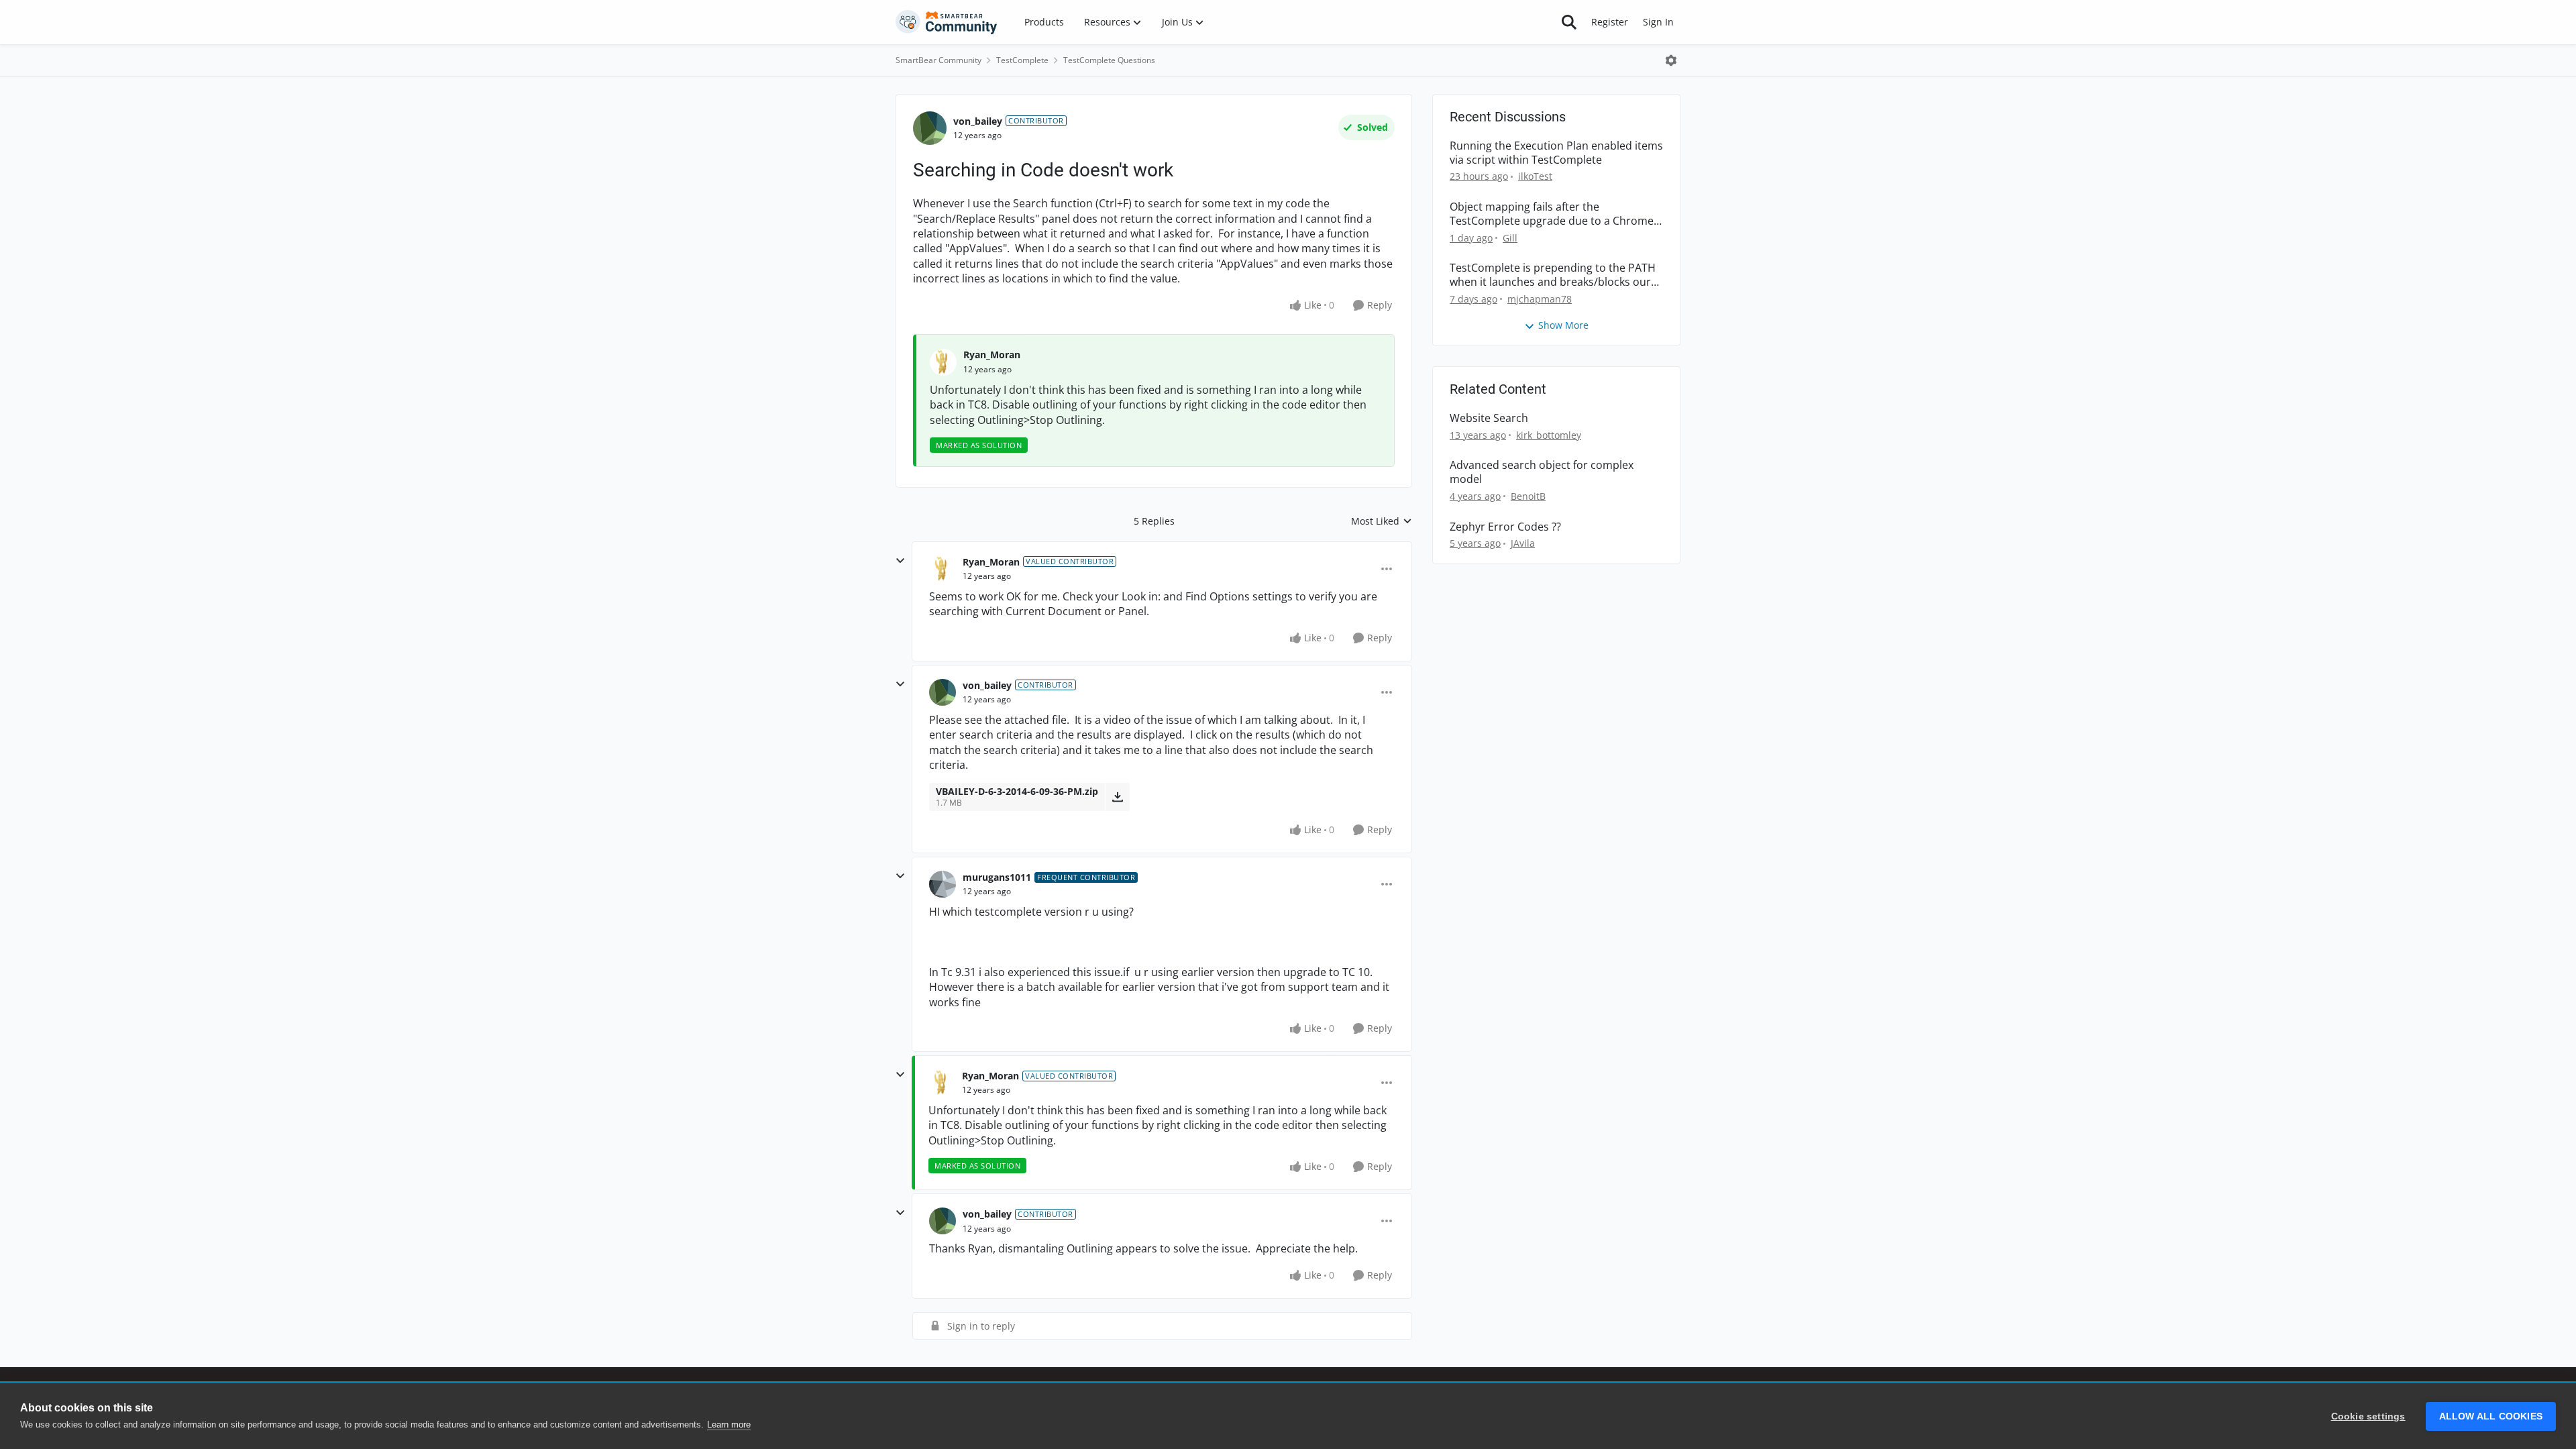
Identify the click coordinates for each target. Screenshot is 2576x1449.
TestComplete (1022, 60)
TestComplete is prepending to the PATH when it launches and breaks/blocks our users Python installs (1553, 275)
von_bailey (978, 121)
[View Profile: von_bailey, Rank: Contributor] (930, 128)
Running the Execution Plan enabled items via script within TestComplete (1556, 153)
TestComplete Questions (1109, 60)
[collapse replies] (900, 561)
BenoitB (1528, 496)
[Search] (1569, 22)
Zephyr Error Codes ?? (1505, 527)
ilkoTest (1535, 176)
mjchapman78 (1540, 299)
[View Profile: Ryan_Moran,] (943, 362)
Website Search (1489, 418)
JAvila (1523, 543)
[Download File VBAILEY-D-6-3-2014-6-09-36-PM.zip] (1117, 797)
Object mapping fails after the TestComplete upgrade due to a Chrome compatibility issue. (1552, 214)
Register (1610, 22)
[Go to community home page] (947, 22)
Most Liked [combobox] (1382, 521)
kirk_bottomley (1549, 435)
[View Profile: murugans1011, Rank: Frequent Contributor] (943, 884)
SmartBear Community (938, 60)
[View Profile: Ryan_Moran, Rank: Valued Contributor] (943, 569)
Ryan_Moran (992, 355)
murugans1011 (997, 877)
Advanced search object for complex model (1542, 472)
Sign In (1658, 22)
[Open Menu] (1671, 60)
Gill (1510, 238)
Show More (1563, 325)
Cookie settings (2368, 1416)
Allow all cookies (2491, 1416)
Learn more (729, 1425)
